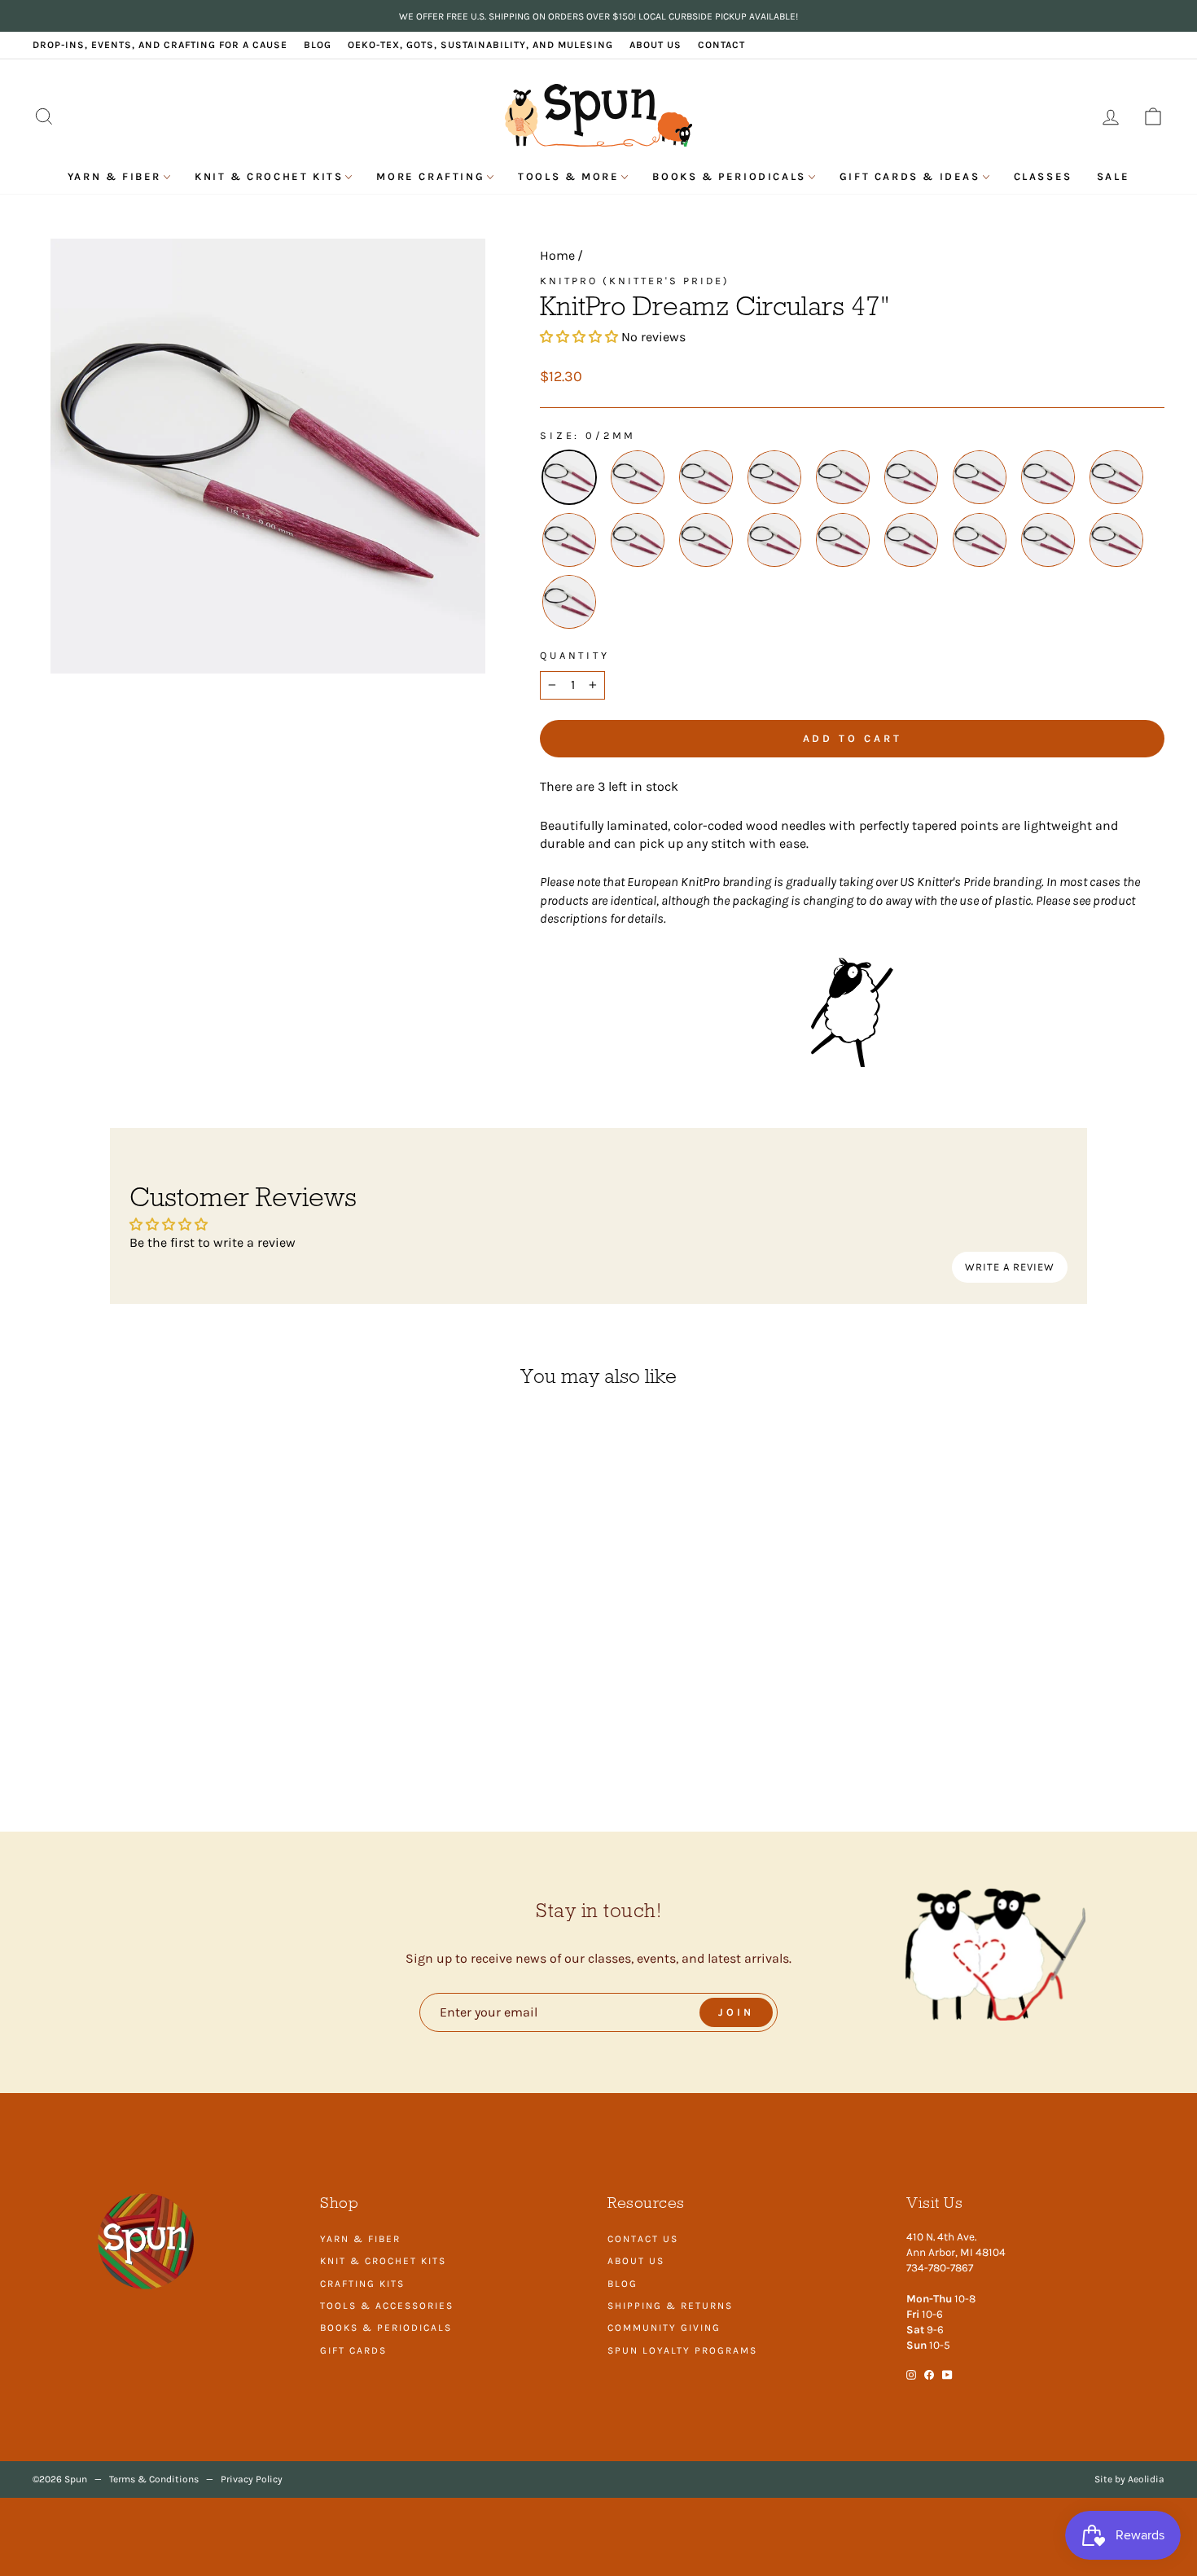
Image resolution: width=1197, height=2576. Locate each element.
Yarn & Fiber (114, 176)
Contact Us (643, 2239)
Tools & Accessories (387, 2306)
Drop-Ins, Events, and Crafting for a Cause (160, 45)
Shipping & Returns (670, 2306)
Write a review (1010, 1267)
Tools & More (568, 176)
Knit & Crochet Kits (269, 176)
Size (557, 435)
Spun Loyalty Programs (682, 2350)
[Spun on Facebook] (929, 2374)
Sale (1113, 176)
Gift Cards (353, 2350)
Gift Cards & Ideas (910, 176)
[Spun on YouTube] (947, 2374)
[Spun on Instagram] (911, 2374)
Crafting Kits (362, 2284)
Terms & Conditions (154, 2479)
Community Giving (664, 2328)
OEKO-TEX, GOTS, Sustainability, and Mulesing (480, 45)
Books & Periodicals (729, 176)
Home (557, 255)
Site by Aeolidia (1129, 2479)
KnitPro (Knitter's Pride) (635, 281)
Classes (1043, 176)
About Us (655, 45)
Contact (721, 45)
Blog (318, 45)
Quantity (575, 655)
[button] (579, 337)
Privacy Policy (252, 2479)
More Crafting (430, 176)
